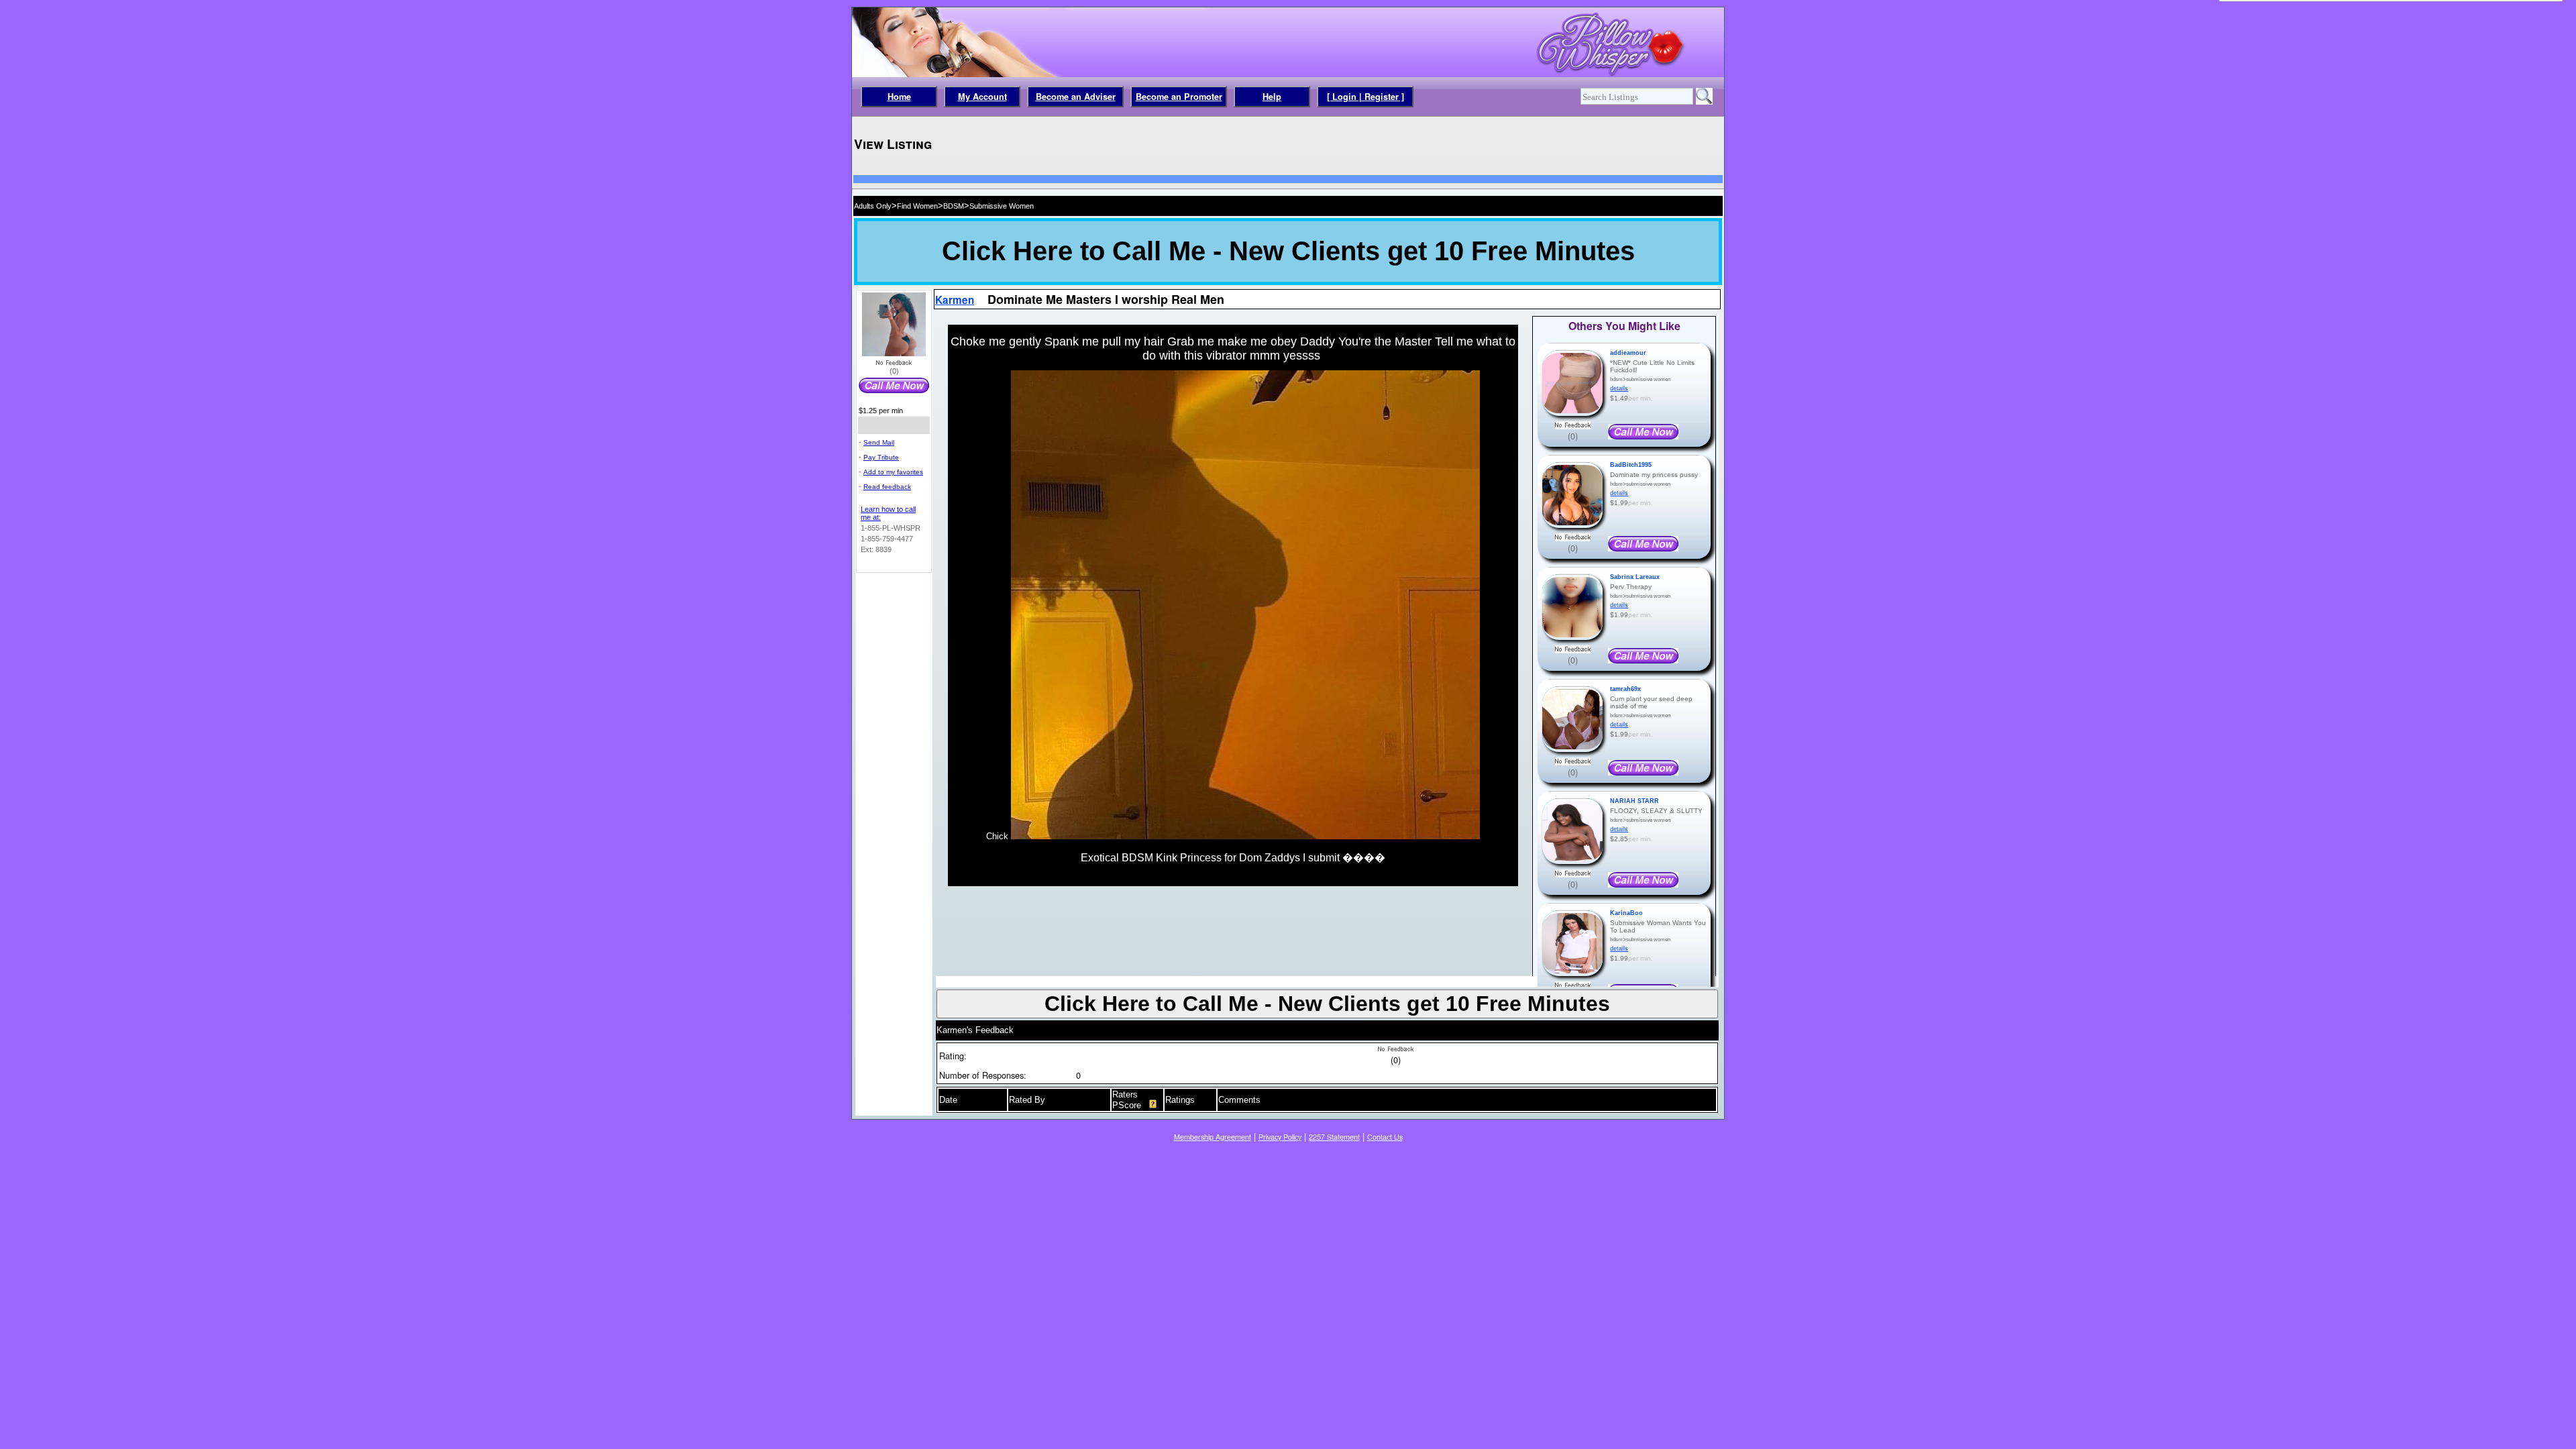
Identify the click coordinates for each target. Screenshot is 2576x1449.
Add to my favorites (893, 472)
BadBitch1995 (1631, 465)
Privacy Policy (1280, 1137)
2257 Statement (1334, 1137)
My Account (982, 97)
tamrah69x (1625, 689)
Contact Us (1385, 1137)
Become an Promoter (1179, 97)
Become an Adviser (1076, 97)
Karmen (955, 300)
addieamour (1628, 353)
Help (1272, 97)
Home (899, 97)
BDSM (954, 206)
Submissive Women (1002, 206)
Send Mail (879, 442)
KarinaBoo (1626, 913)
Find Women (917, 206)
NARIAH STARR (1634, 801)
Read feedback (887, 487)
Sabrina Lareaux (1635, 577)
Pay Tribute (881, 457)
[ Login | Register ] (1365, 97)
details (1619, 388)
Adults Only (873, 206)
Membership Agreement (1213, 1137)
